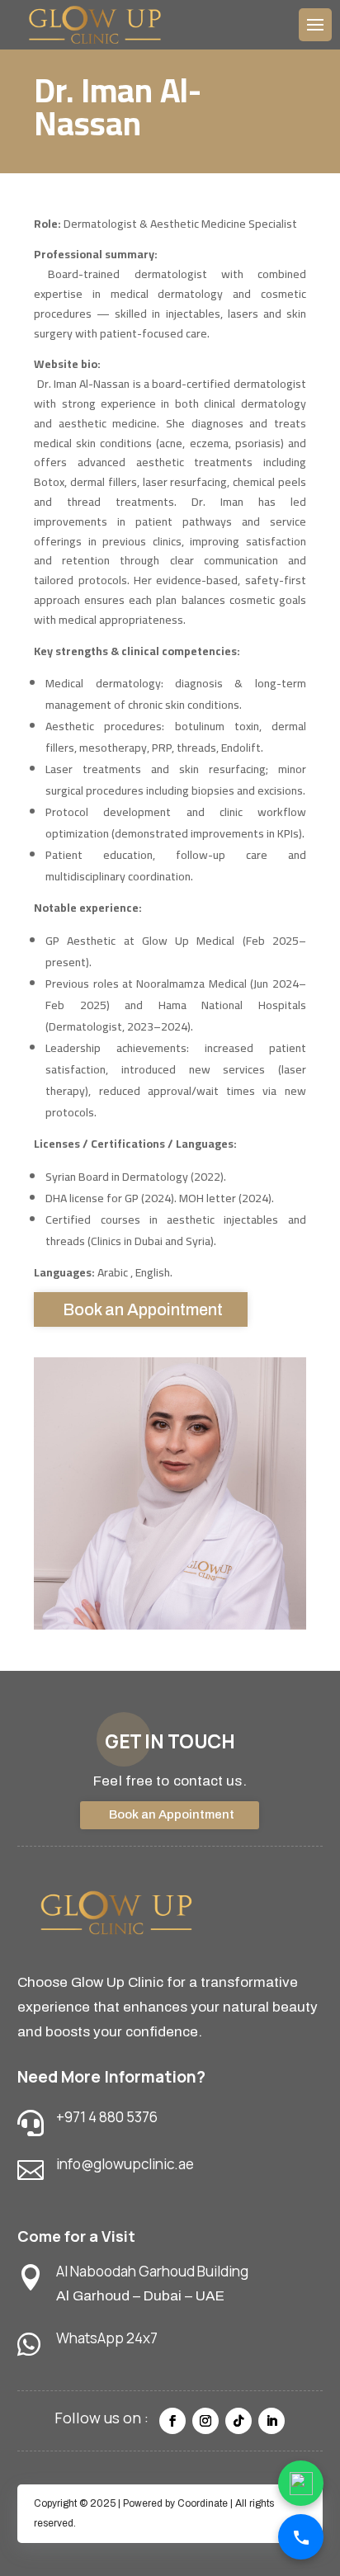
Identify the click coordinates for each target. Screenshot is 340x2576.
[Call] (301, 2537)
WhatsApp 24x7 (107, 2338)
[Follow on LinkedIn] (272, 2421)
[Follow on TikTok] (238, 2421)
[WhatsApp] (301, 2483)
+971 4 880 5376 (107, 2117)
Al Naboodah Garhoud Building (152, 2271)
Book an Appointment (143, 1309)
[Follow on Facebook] (172, 2421)
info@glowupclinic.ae (125, 2164)
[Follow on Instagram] (205, 2421)
